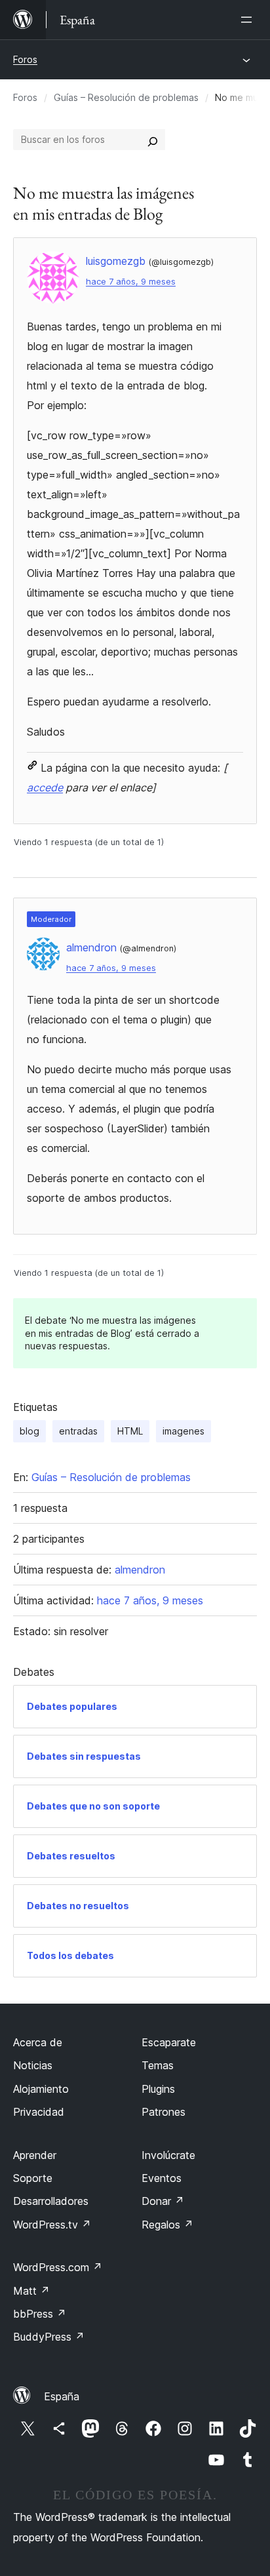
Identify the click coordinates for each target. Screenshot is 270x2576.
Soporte (33, 2178)
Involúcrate (168, 2155)
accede (45, 787)
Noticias (33, 2065)
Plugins (158, 2089)
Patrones (164, 2112)
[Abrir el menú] (249, 20)
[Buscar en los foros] (153, 140)
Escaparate (169, 2042)
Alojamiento (41, 2089)
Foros (25, 59)
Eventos (162, 2178)
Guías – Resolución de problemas (126, 97)
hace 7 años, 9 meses (131, 282)
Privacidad (39, 2112)
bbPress (40, 2314)
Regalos (167, 2225)
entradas (78, 1431)
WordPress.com (58, 2267)
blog (29, 1431)
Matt (31, 2291)
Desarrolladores (51, 2201)
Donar (163, 2201)
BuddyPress (49, 2337)
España (62, 2396)
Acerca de (38, 2042)
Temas (158, 2065)
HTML (130, 1431)
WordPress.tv (52, 2225)
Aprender (35, 2155)
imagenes (183, 1431)
